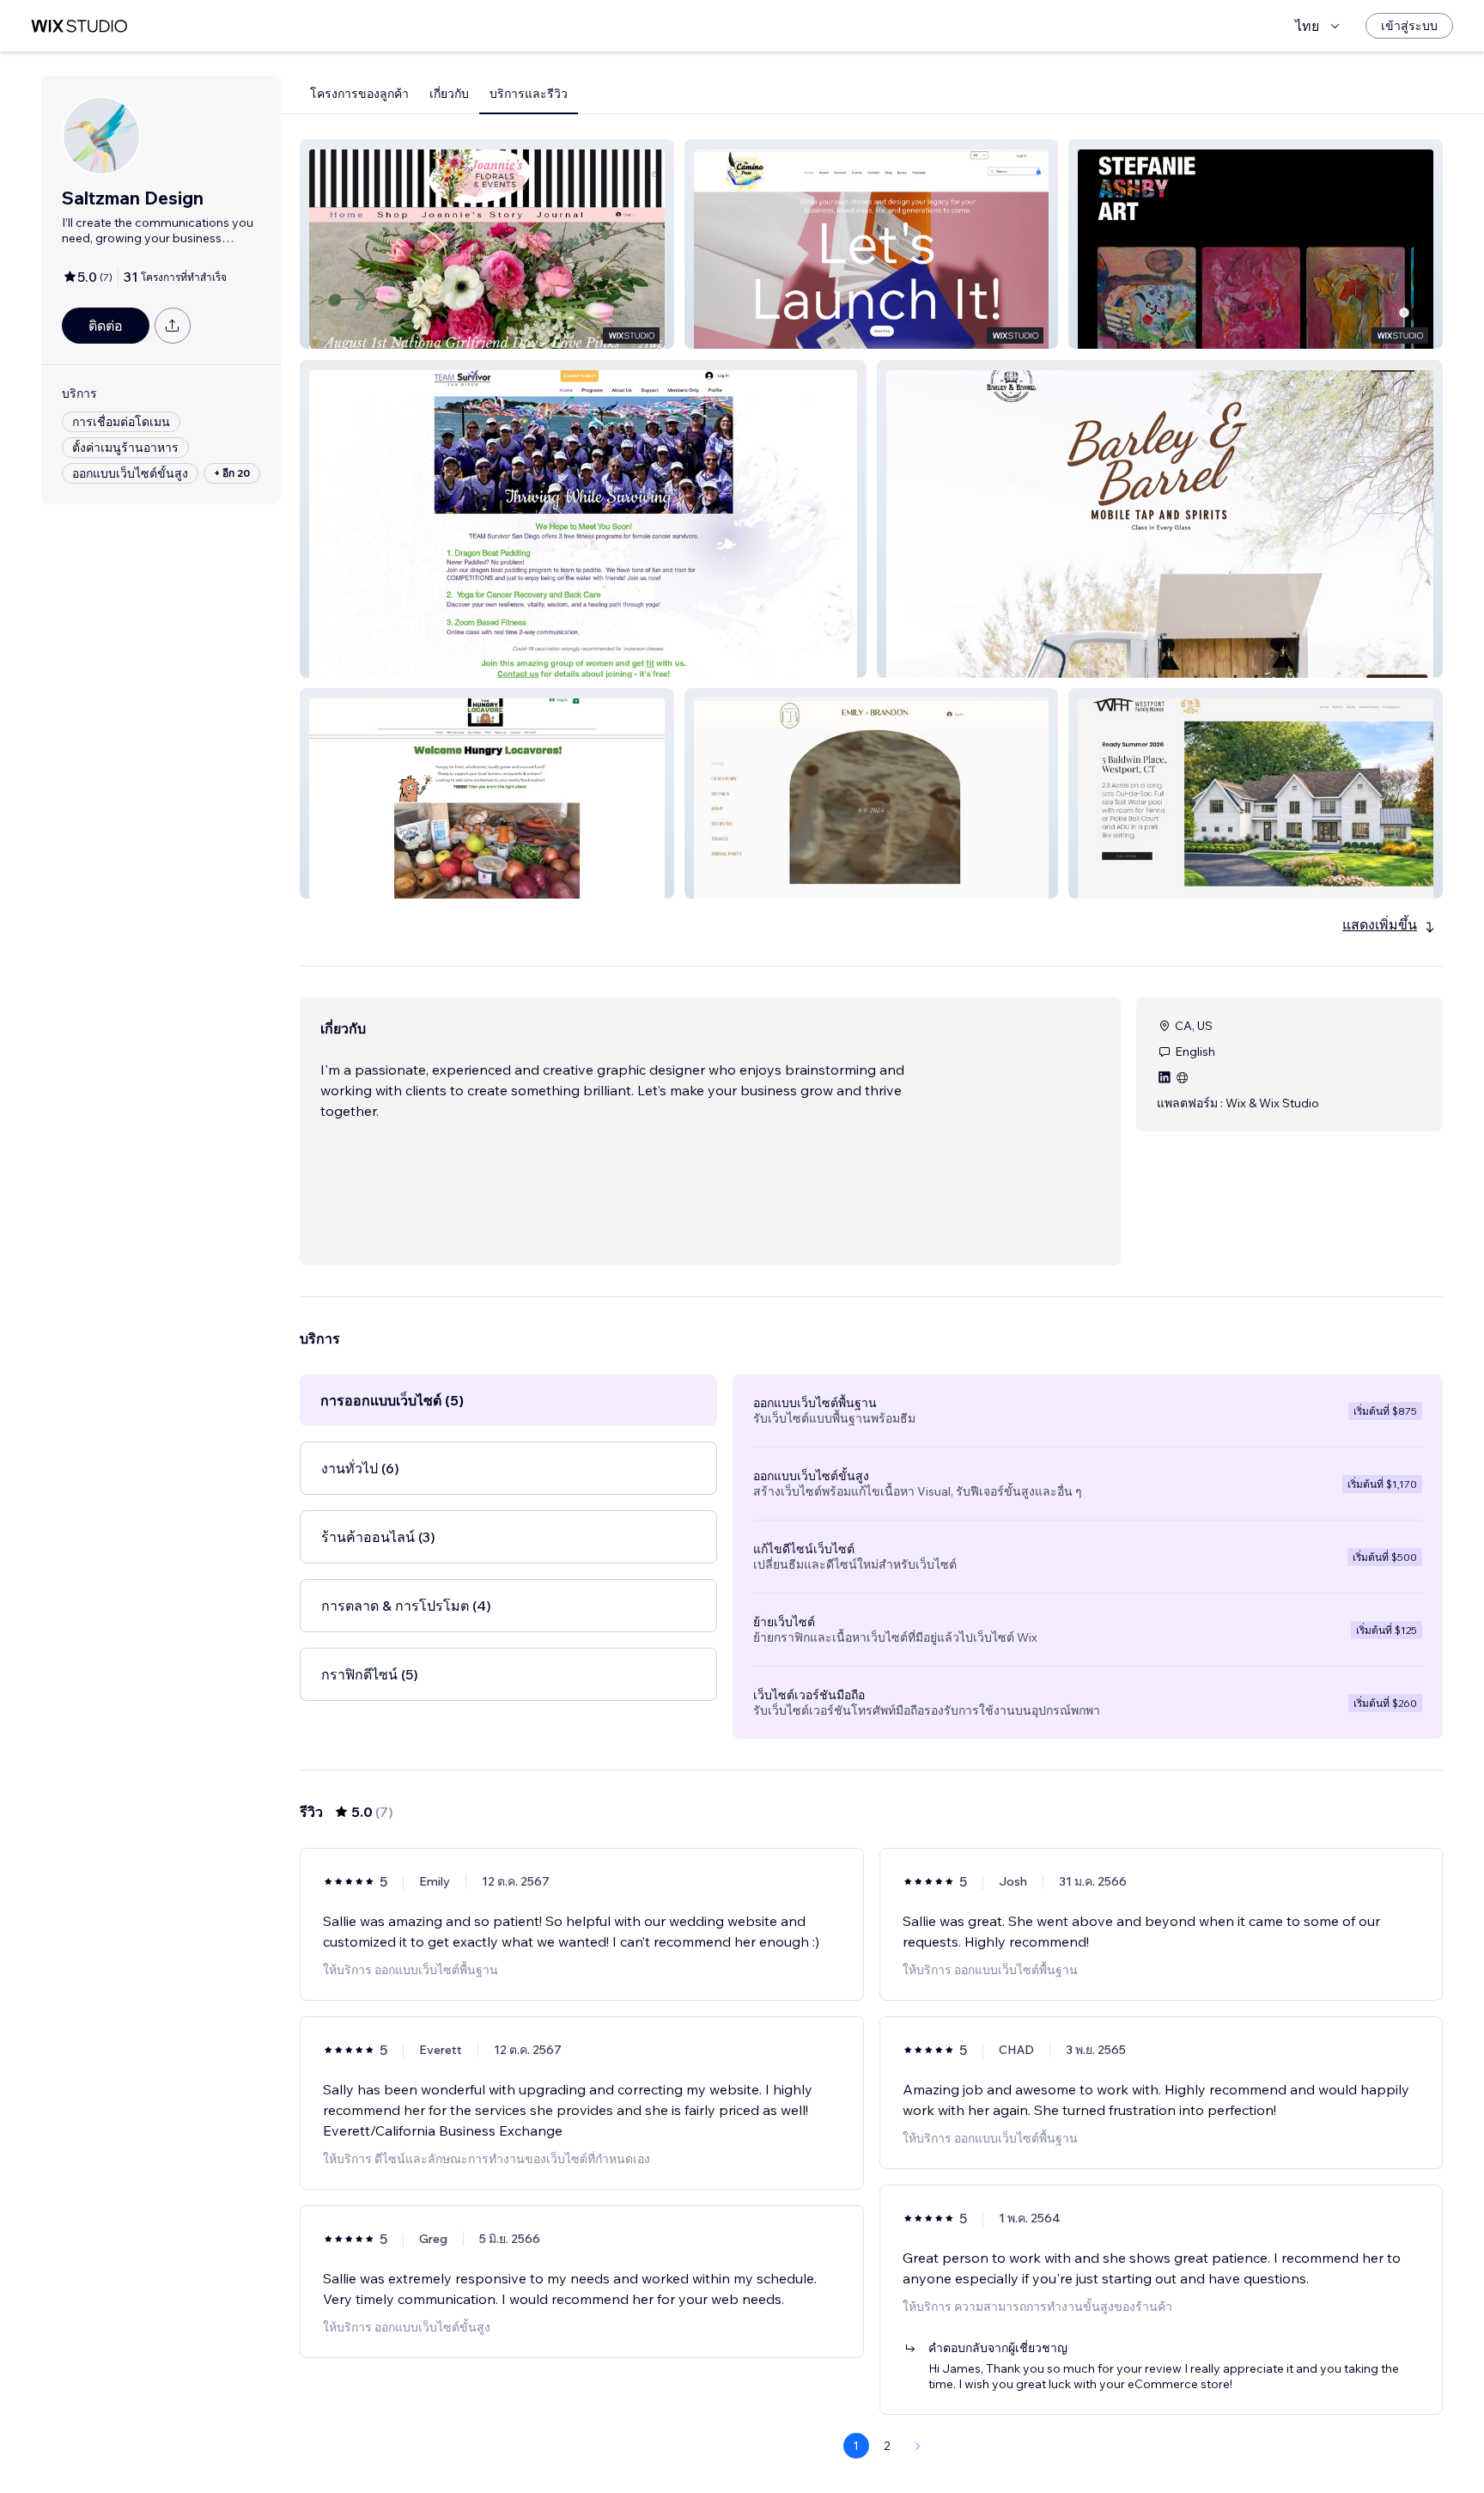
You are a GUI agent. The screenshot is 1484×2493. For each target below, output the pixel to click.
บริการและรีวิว (529, 94)
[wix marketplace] (79, 26)
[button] (487, 244)
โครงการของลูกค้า (359, 94)
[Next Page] (918, 2446)
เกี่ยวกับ (449, 94)
